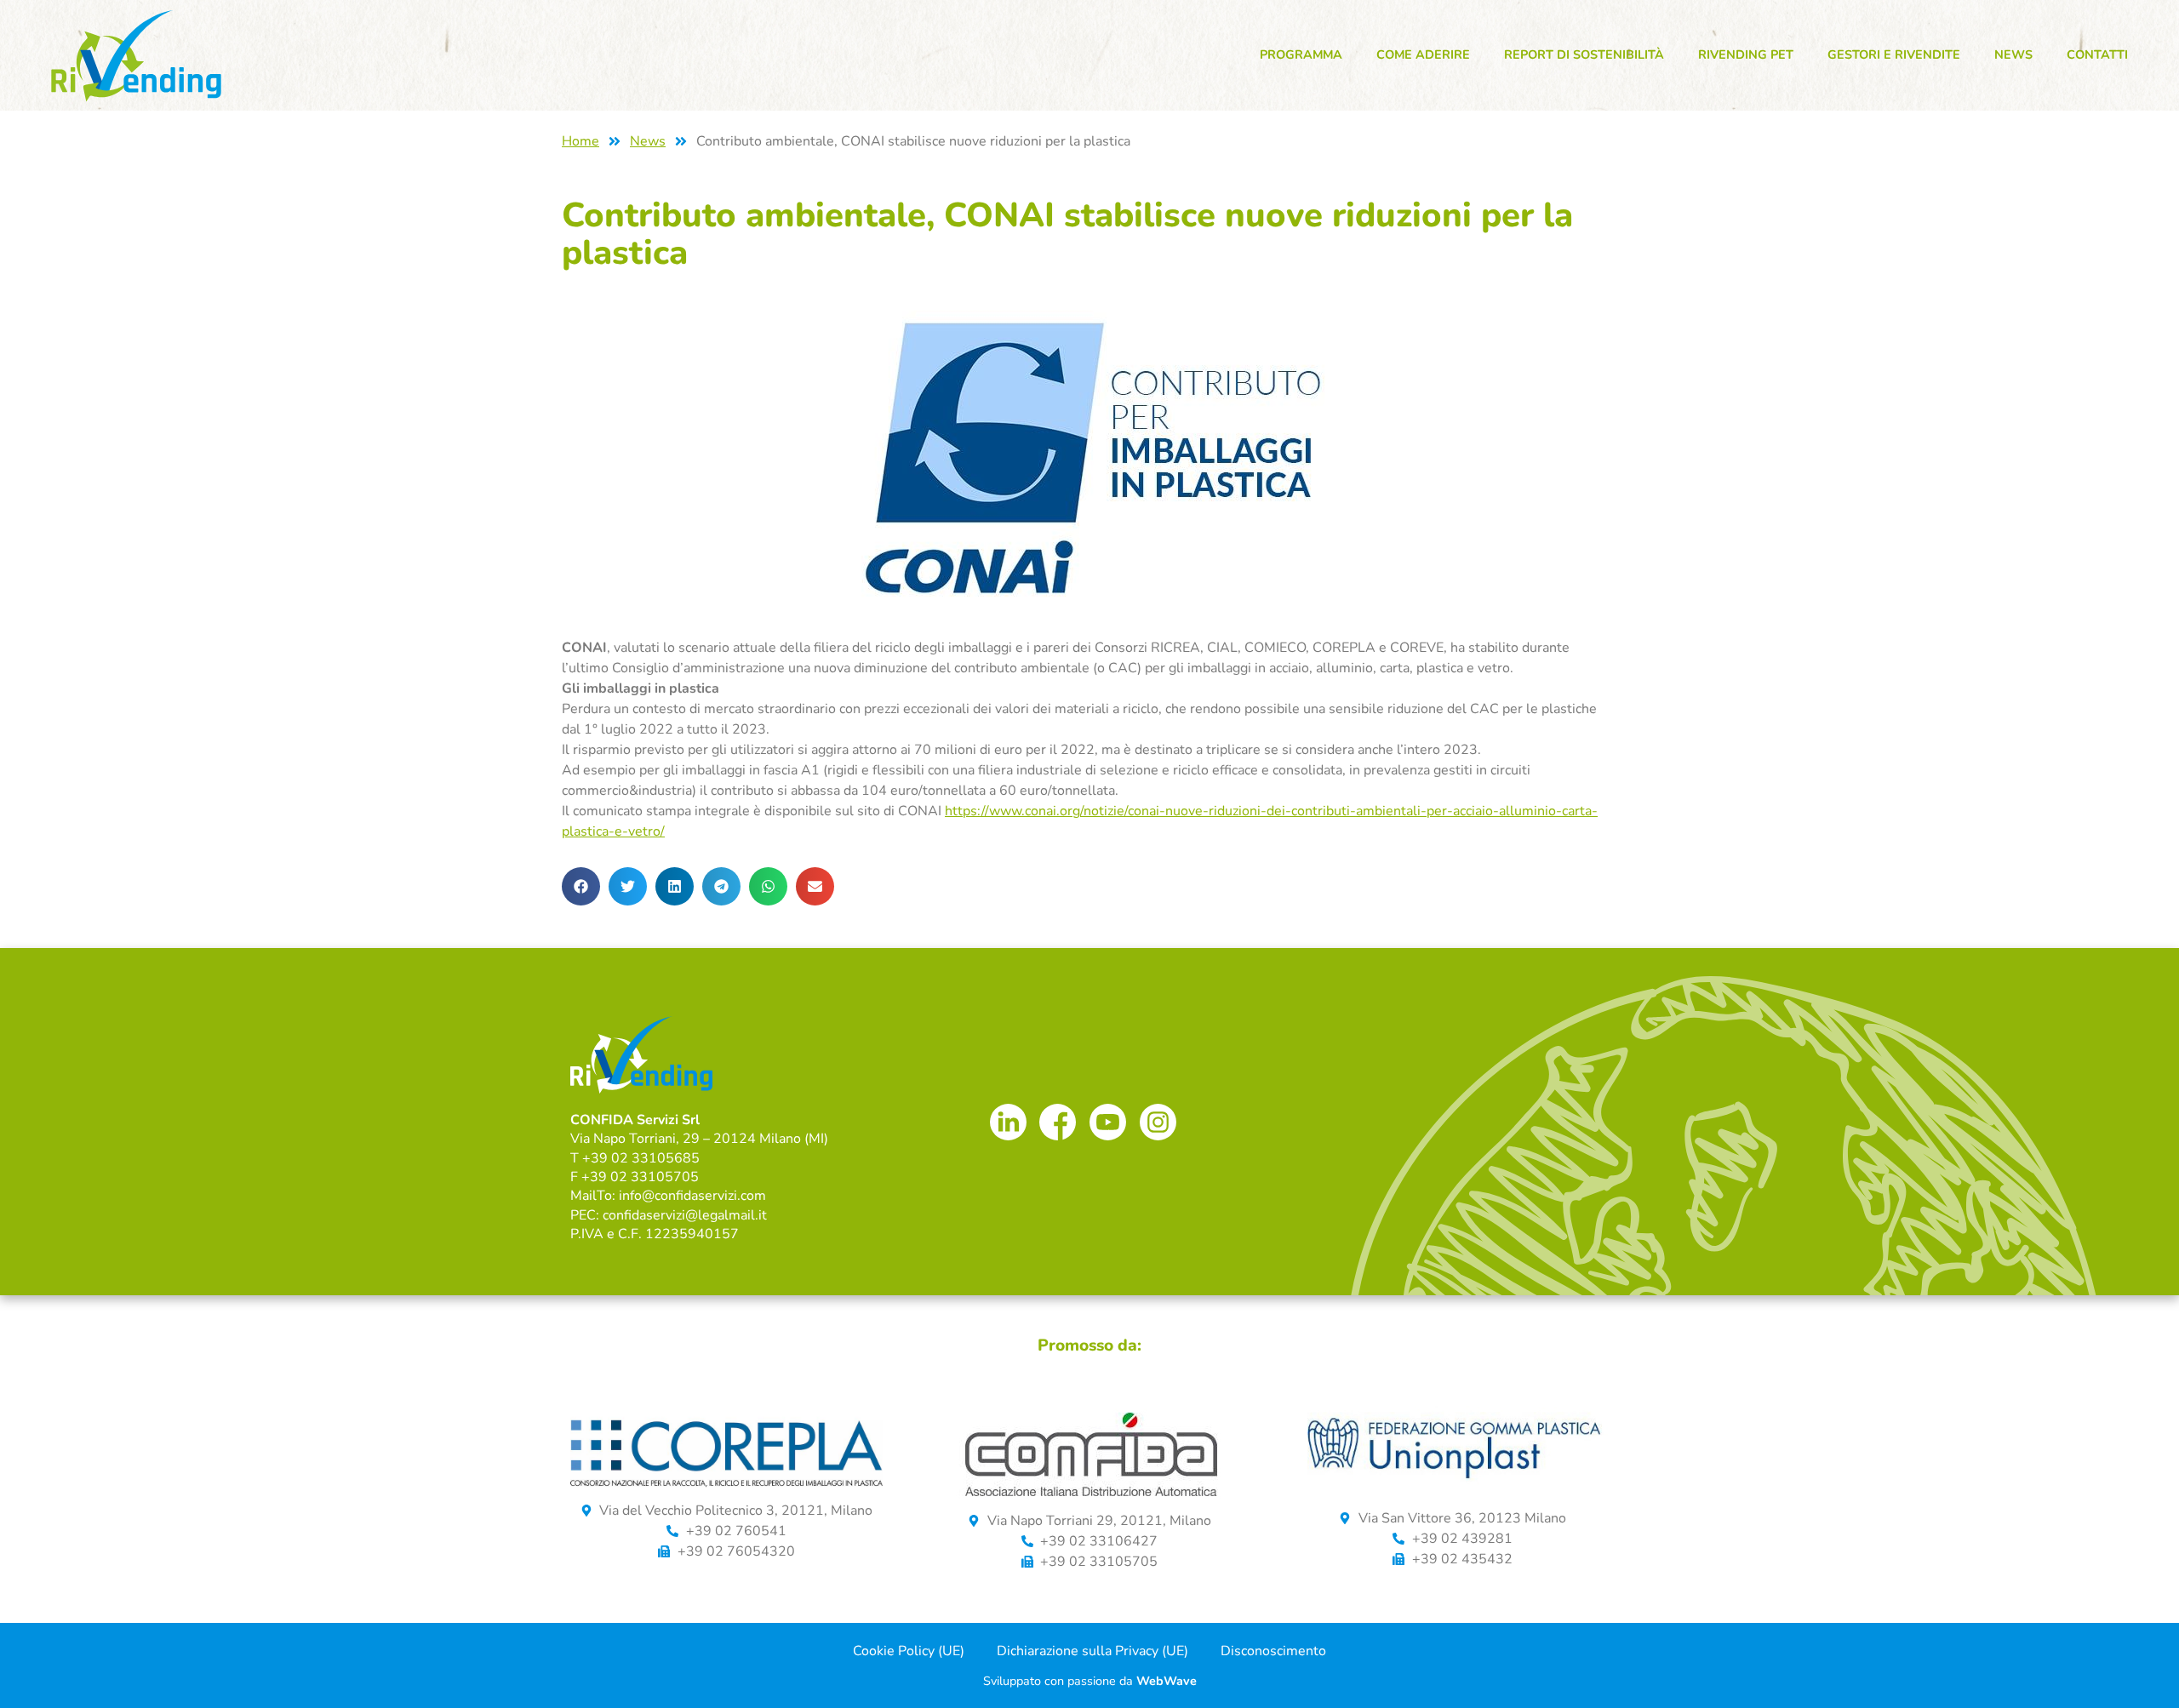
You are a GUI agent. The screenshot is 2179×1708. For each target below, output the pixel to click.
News (2013, 54)
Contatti (2097, 54)
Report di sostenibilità (1584, 54)
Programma (1301, 54)
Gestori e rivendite (1894, 54)
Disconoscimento (1273, 1651)
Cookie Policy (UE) (909, 1651)
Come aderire (1423, 54)
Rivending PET (1746, 54)
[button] (581, 886)
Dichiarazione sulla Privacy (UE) (1092, 1651)
